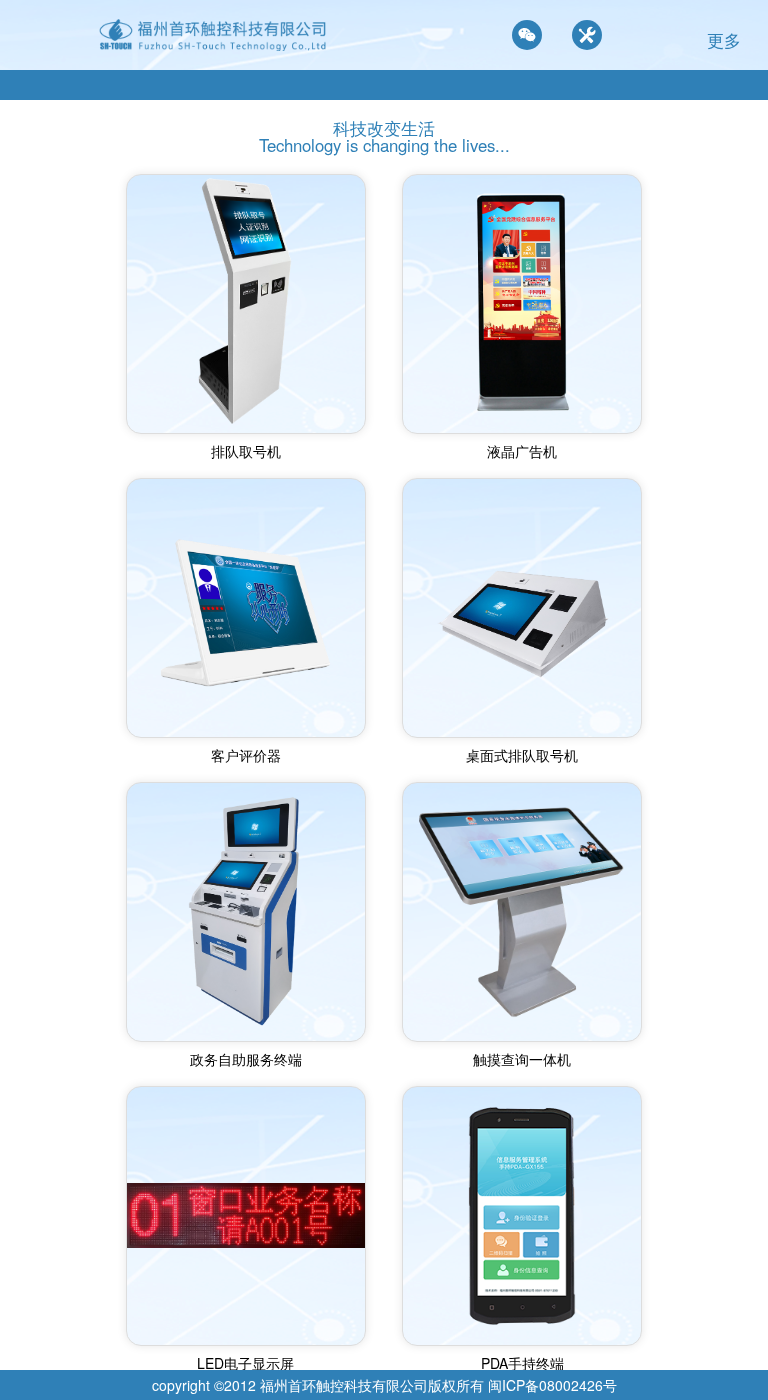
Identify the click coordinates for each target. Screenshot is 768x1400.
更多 (724, 40)
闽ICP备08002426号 (552, 1385)
